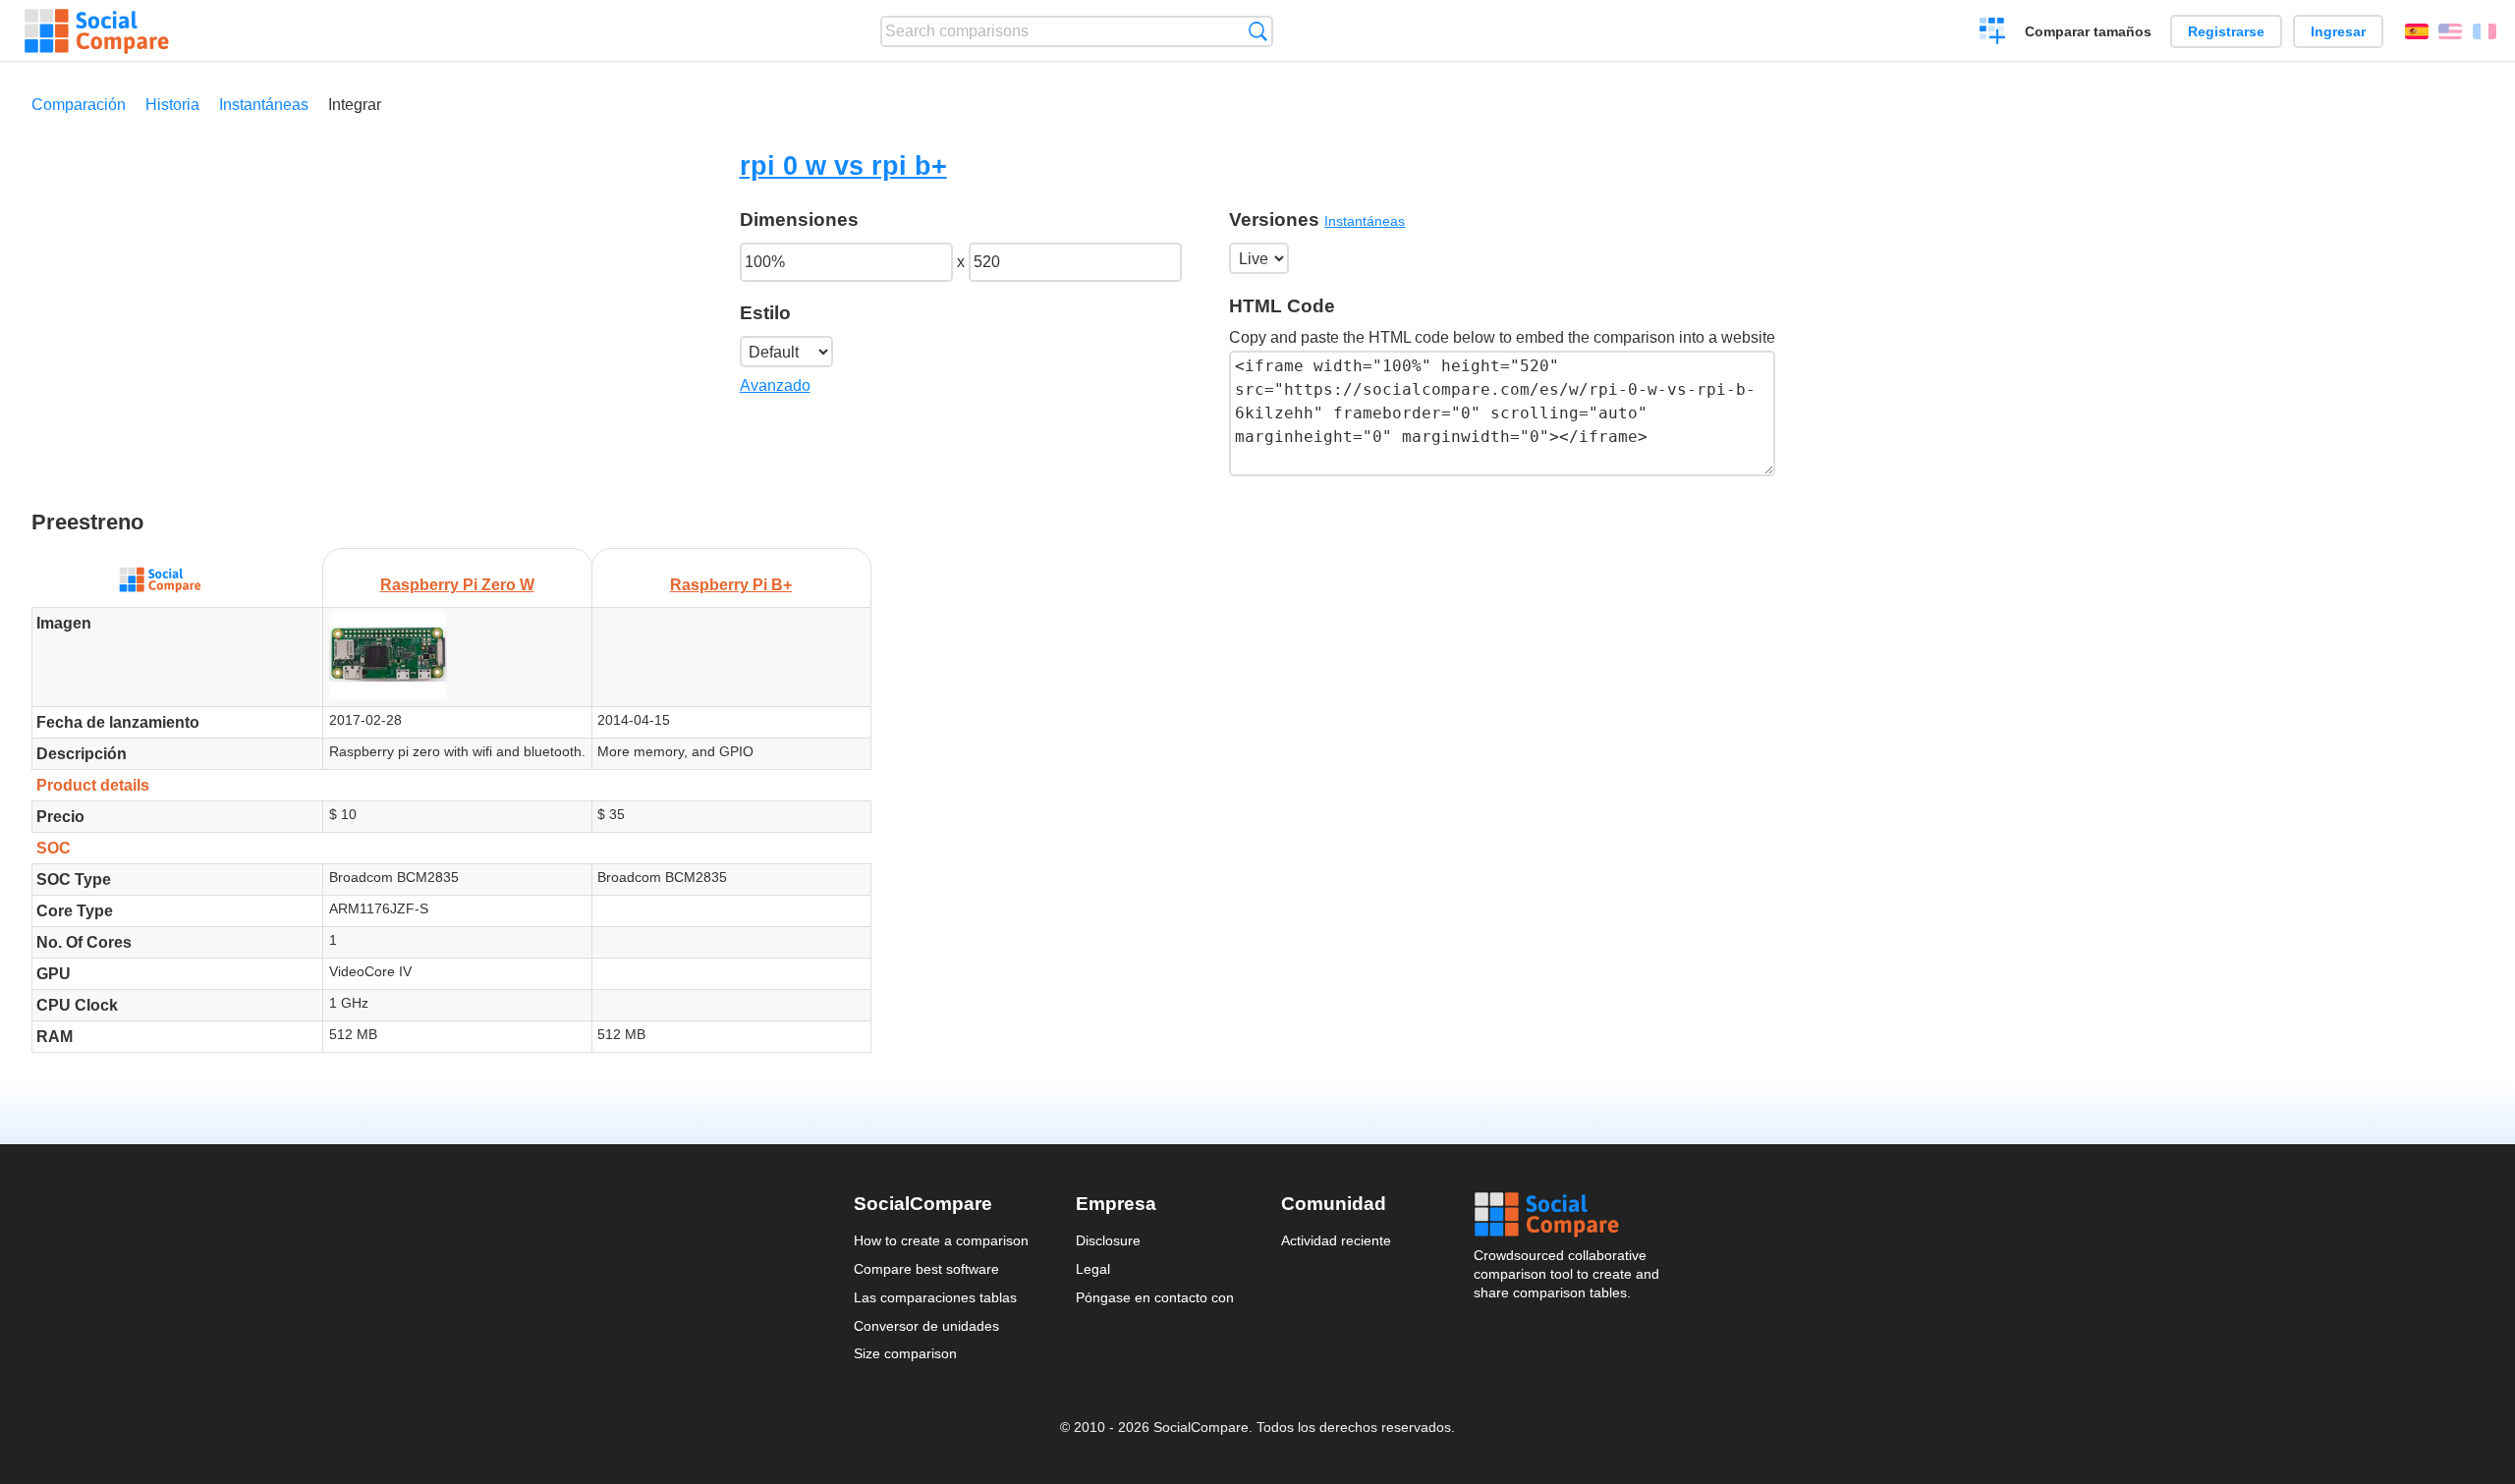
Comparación (79, 105)
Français (2485, 31)
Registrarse (2226, 31)
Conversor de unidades (926, 1326)
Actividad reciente (1336, 1240)
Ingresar (2338, 31)
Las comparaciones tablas (935, 1297)
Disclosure (1108, 1240)
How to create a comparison (941, 1240)
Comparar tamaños (2088, 31)
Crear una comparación (1993, 33)
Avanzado (775, 385)
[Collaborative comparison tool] (97, 31)
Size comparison (905, 1353)
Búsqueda (1258, 31)
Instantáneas (264, 105)
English (2450, 31)
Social (1568, 1215)
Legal (1093, 1269)
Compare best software (926, 1269)
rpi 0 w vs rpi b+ (843, 165)
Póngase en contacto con (1155, 1297)
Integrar (355, 105)
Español (2417, 31)
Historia (172, 105)
